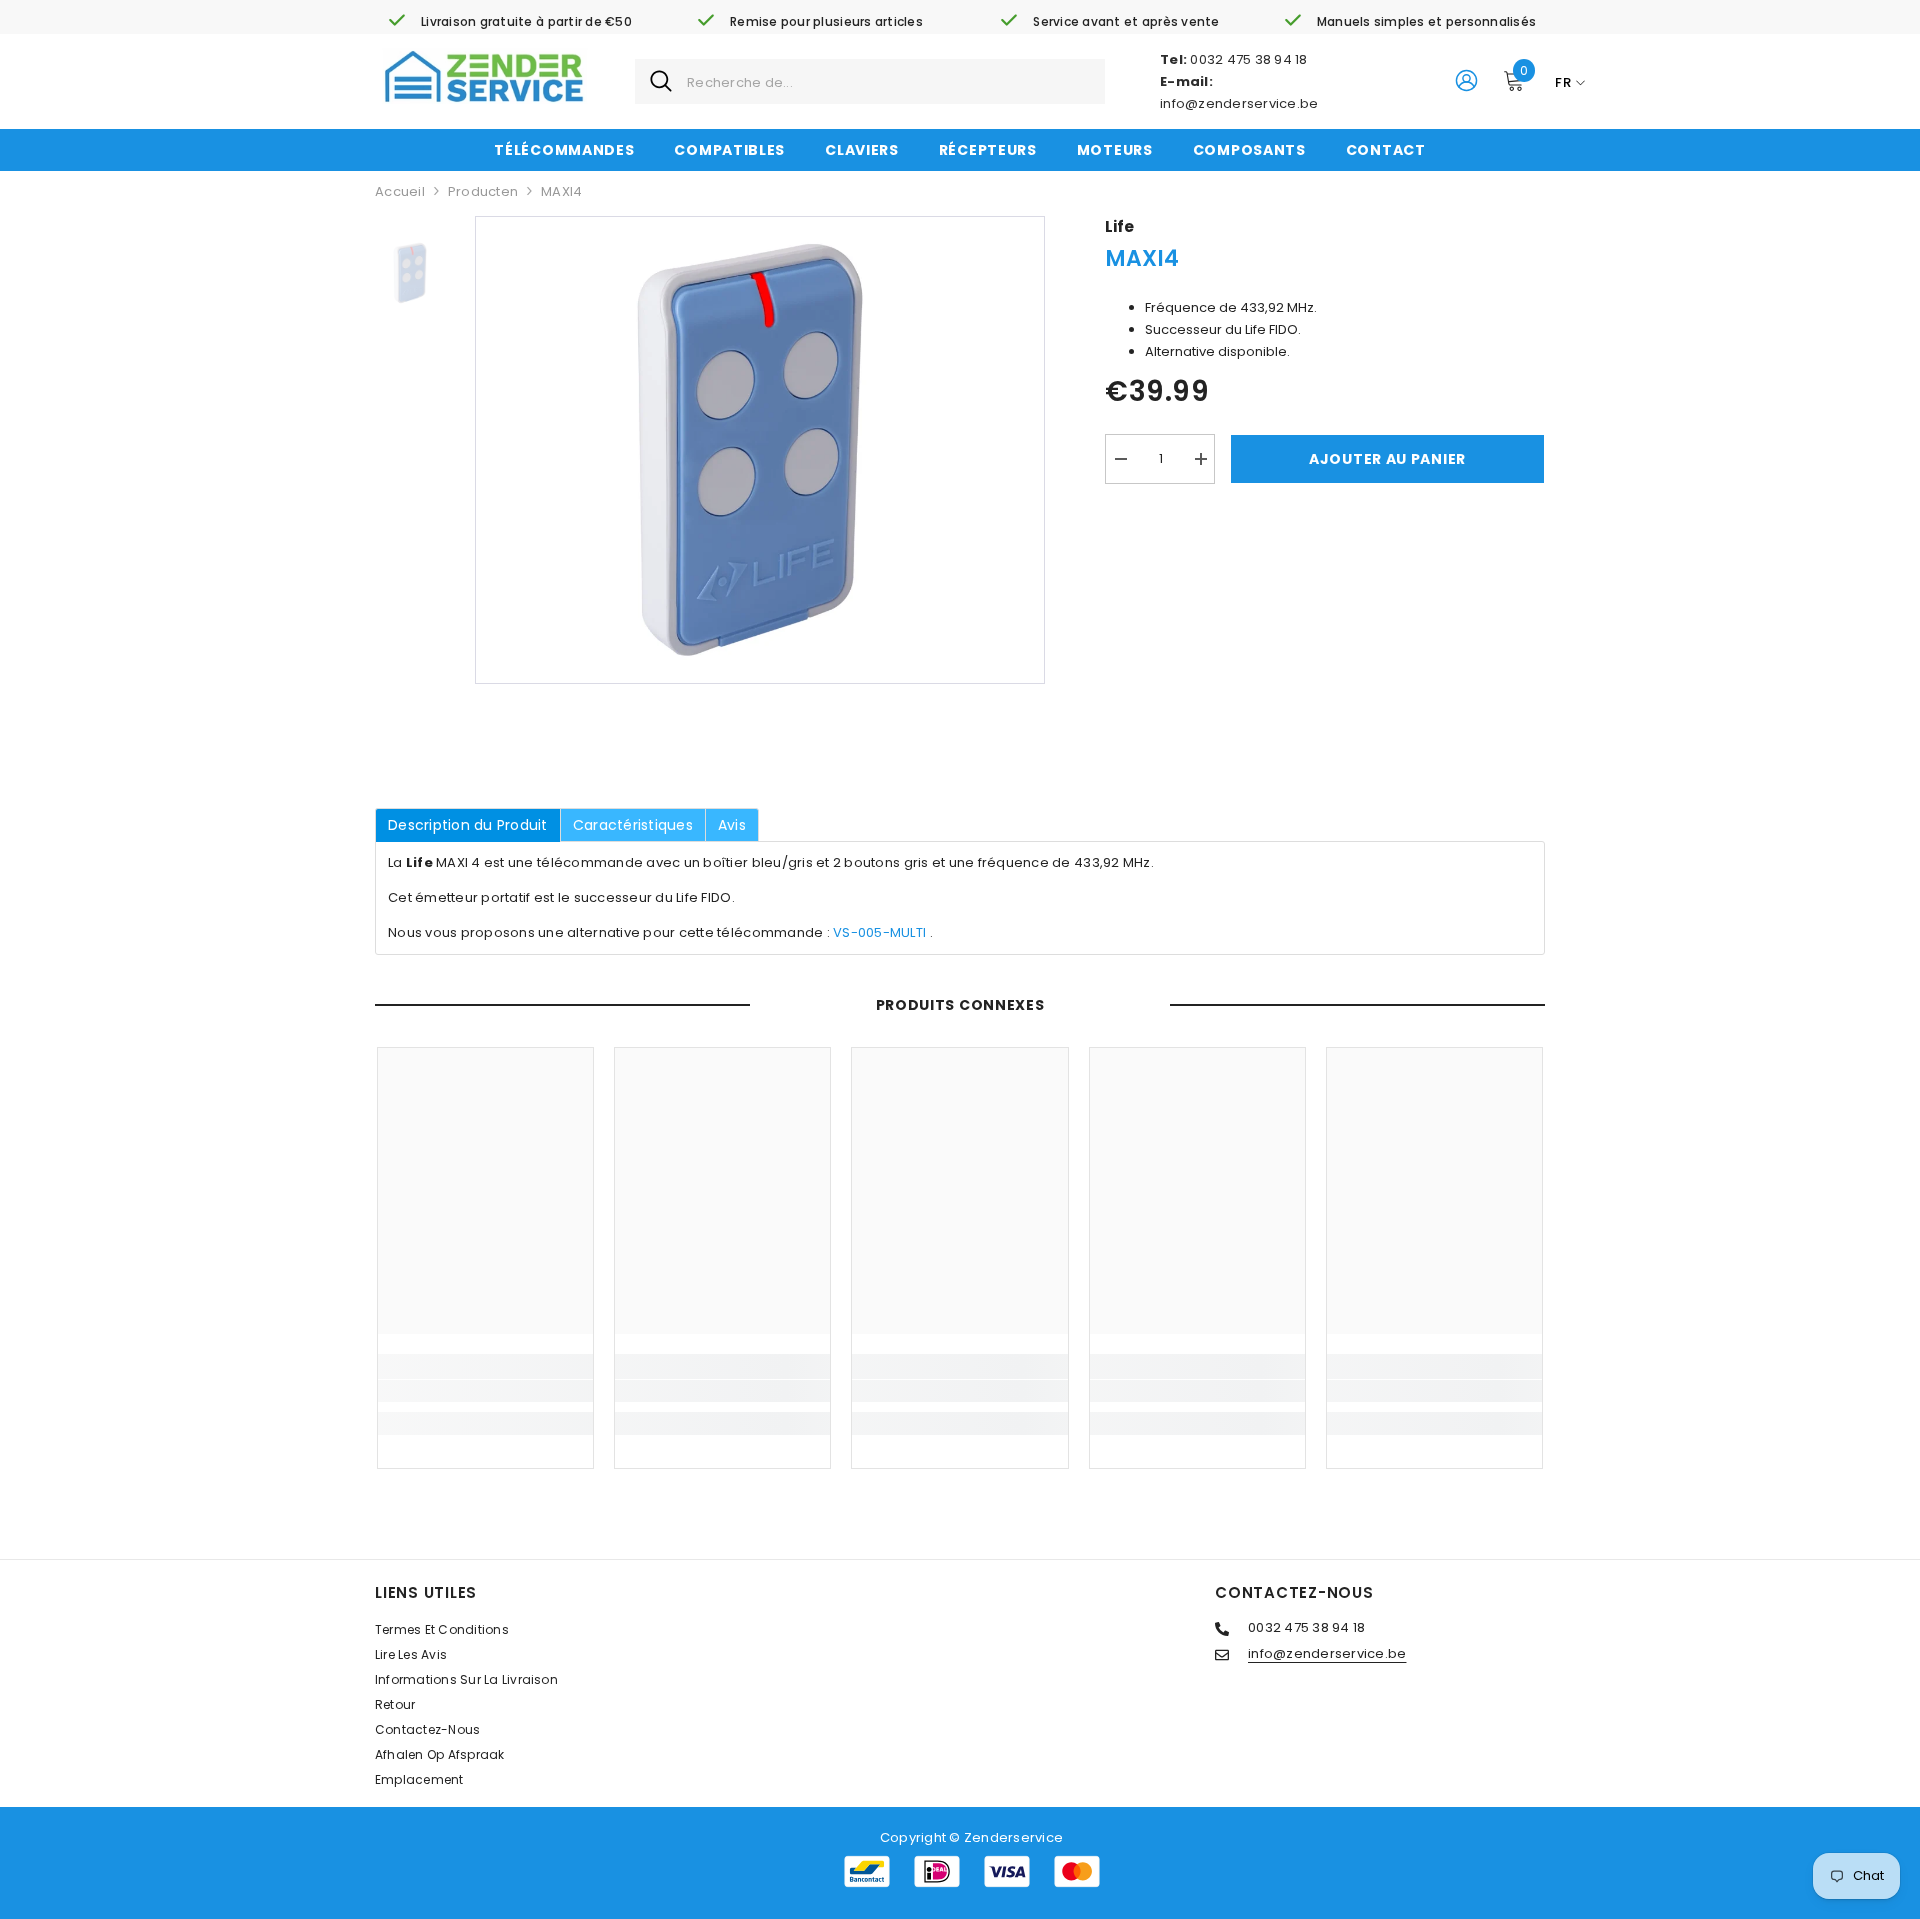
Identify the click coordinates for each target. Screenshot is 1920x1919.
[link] (510, 22)
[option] (760, 450)
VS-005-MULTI (879, 932)
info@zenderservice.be (1239, 103)
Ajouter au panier (1387, 459)
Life (1119, 226)
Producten (483, 191)
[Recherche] (870, 81)
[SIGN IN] (1466, 79)
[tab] (468, 825)
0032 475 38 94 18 (1248, 59)
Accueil (400, 191)
